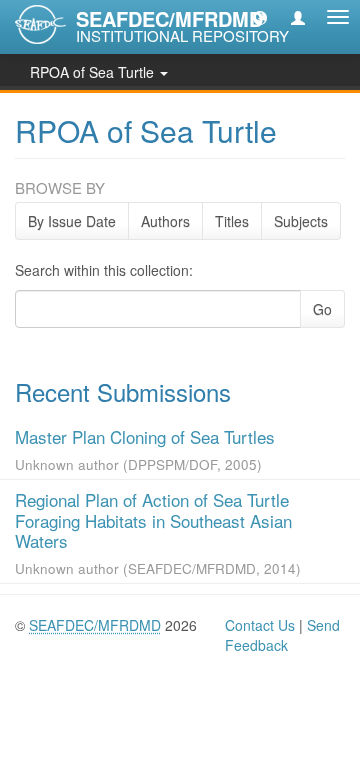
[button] (260, 17)
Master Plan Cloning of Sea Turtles (145, 436)
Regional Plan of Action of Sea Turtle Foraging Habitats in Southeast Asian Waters (153, 520)
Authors (165, 221)
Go (322, 309)
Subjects (301, 221)
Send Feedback (282, 635)
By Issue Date (72, 221)
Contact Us (260, 625)
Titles (232, 221)
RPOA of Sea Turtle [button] (94, 72)
